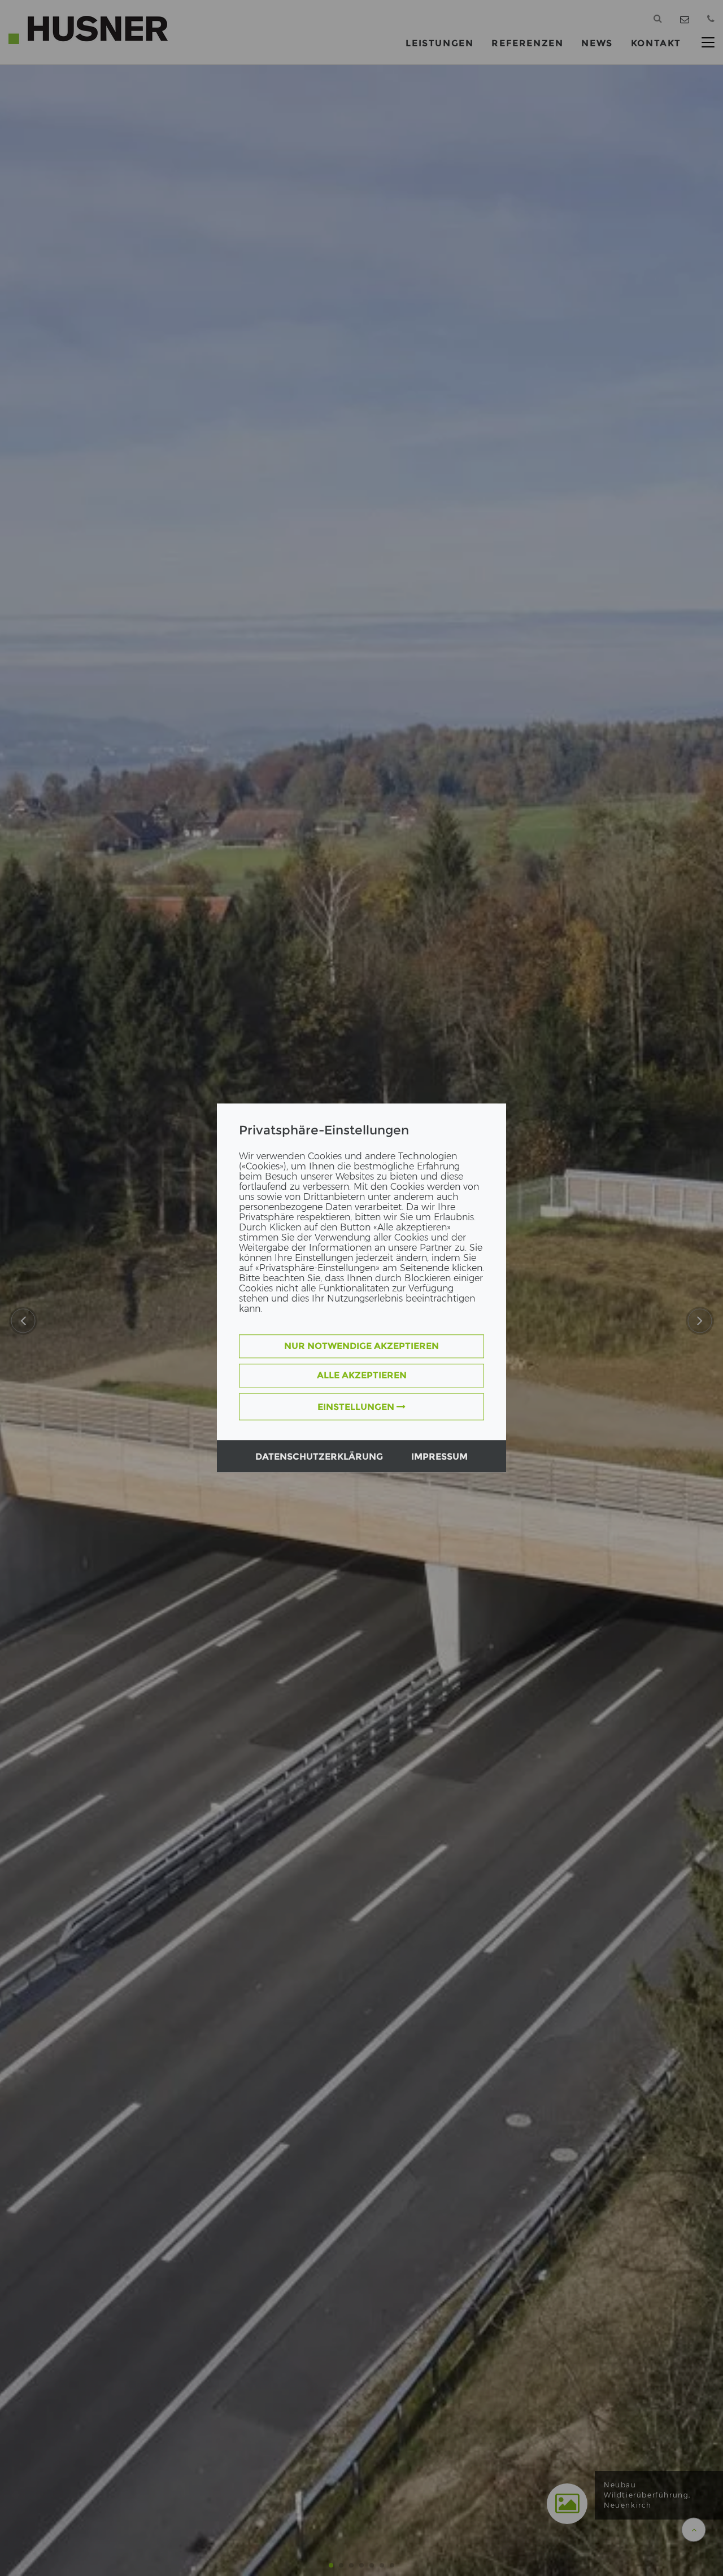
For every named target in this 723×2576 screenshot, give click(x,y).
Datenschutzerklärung (319, 1457)
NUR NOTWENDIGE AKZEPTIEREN (361, 1346)
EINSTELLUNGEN (357, 1407)
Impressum (439, 1457)
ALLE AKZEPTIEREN (362, 1376)
